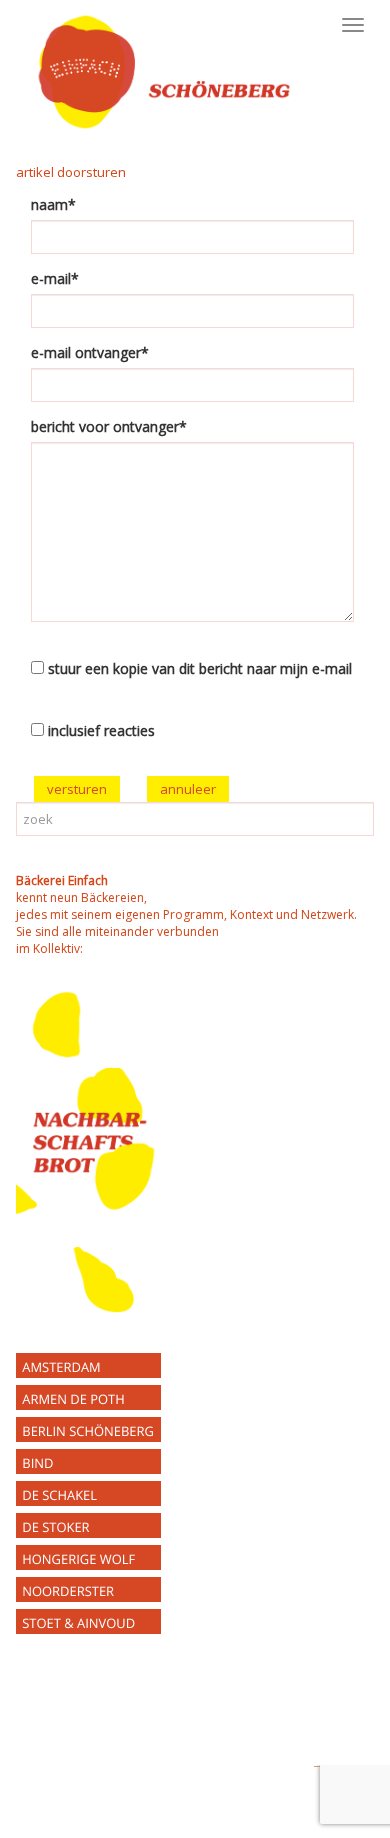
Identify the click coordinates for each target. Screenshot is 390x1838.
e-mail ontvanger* (90, 352)
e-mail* (55, 278)
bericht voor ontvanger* (109, 426)
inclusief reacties (101, 730)
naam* (53, 204)
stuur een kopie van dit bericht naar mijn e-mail (200, 668)
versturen (77, 789)
